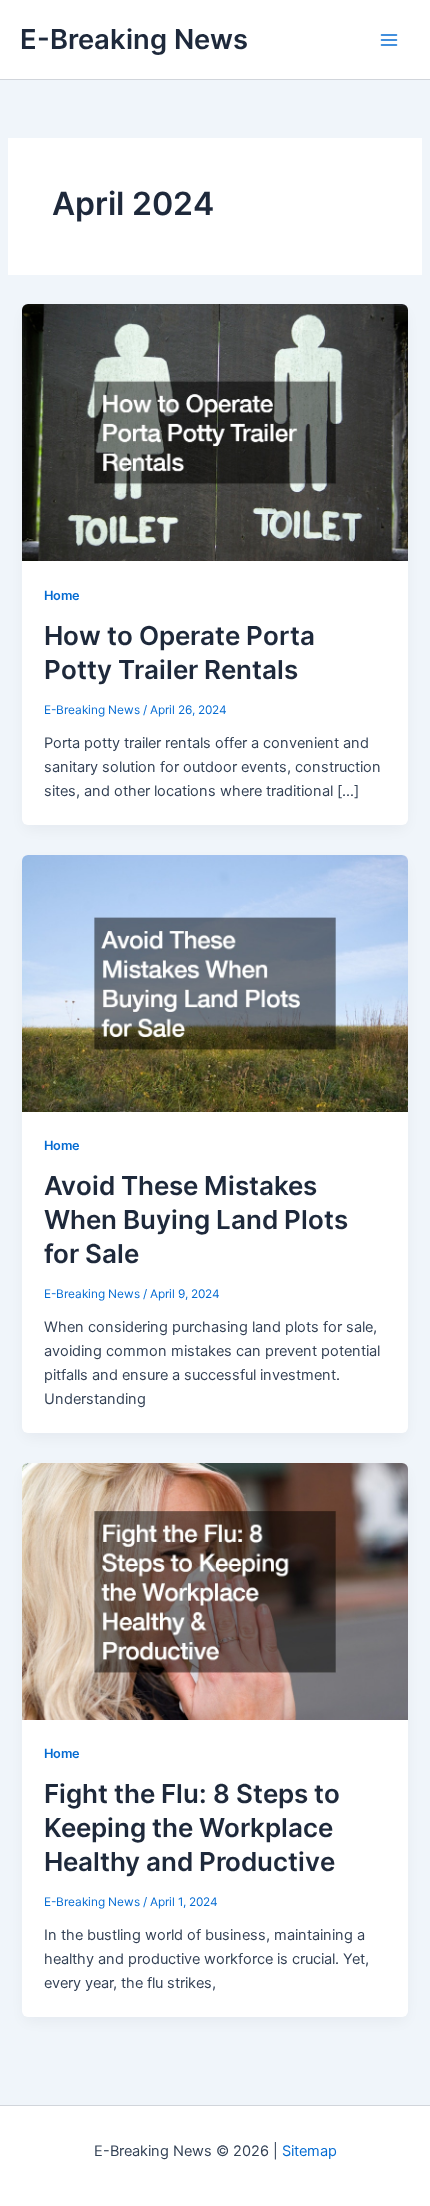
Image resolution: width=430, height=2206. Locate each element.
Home (62, 595)
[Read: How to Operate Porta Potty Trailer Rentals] (214, 432)
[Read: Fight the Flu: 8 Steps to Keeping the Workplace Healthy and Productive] (214, 1590)
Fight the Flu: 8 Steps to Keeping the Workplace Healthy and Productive (192, 1827)
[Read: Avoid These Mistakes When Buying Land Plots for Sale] (214, 982)
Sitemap (309, 2151)
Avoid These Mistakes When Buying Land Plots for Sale (196, 1219)
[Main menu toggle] (389, 40)
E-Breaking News (134, 39)
